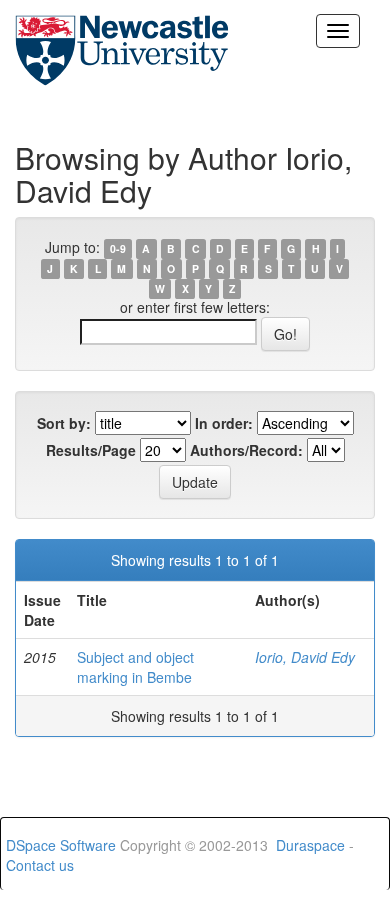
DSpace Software (61, 845)
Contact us (40, 865)
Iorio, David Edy (305, 657)
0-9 (118, 248)
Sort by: (64, 423)
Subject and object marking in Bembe (135, 667)
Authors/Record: (246, 450)
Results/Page (91, 450)
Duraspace (310, 845)
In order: (224, 423)
